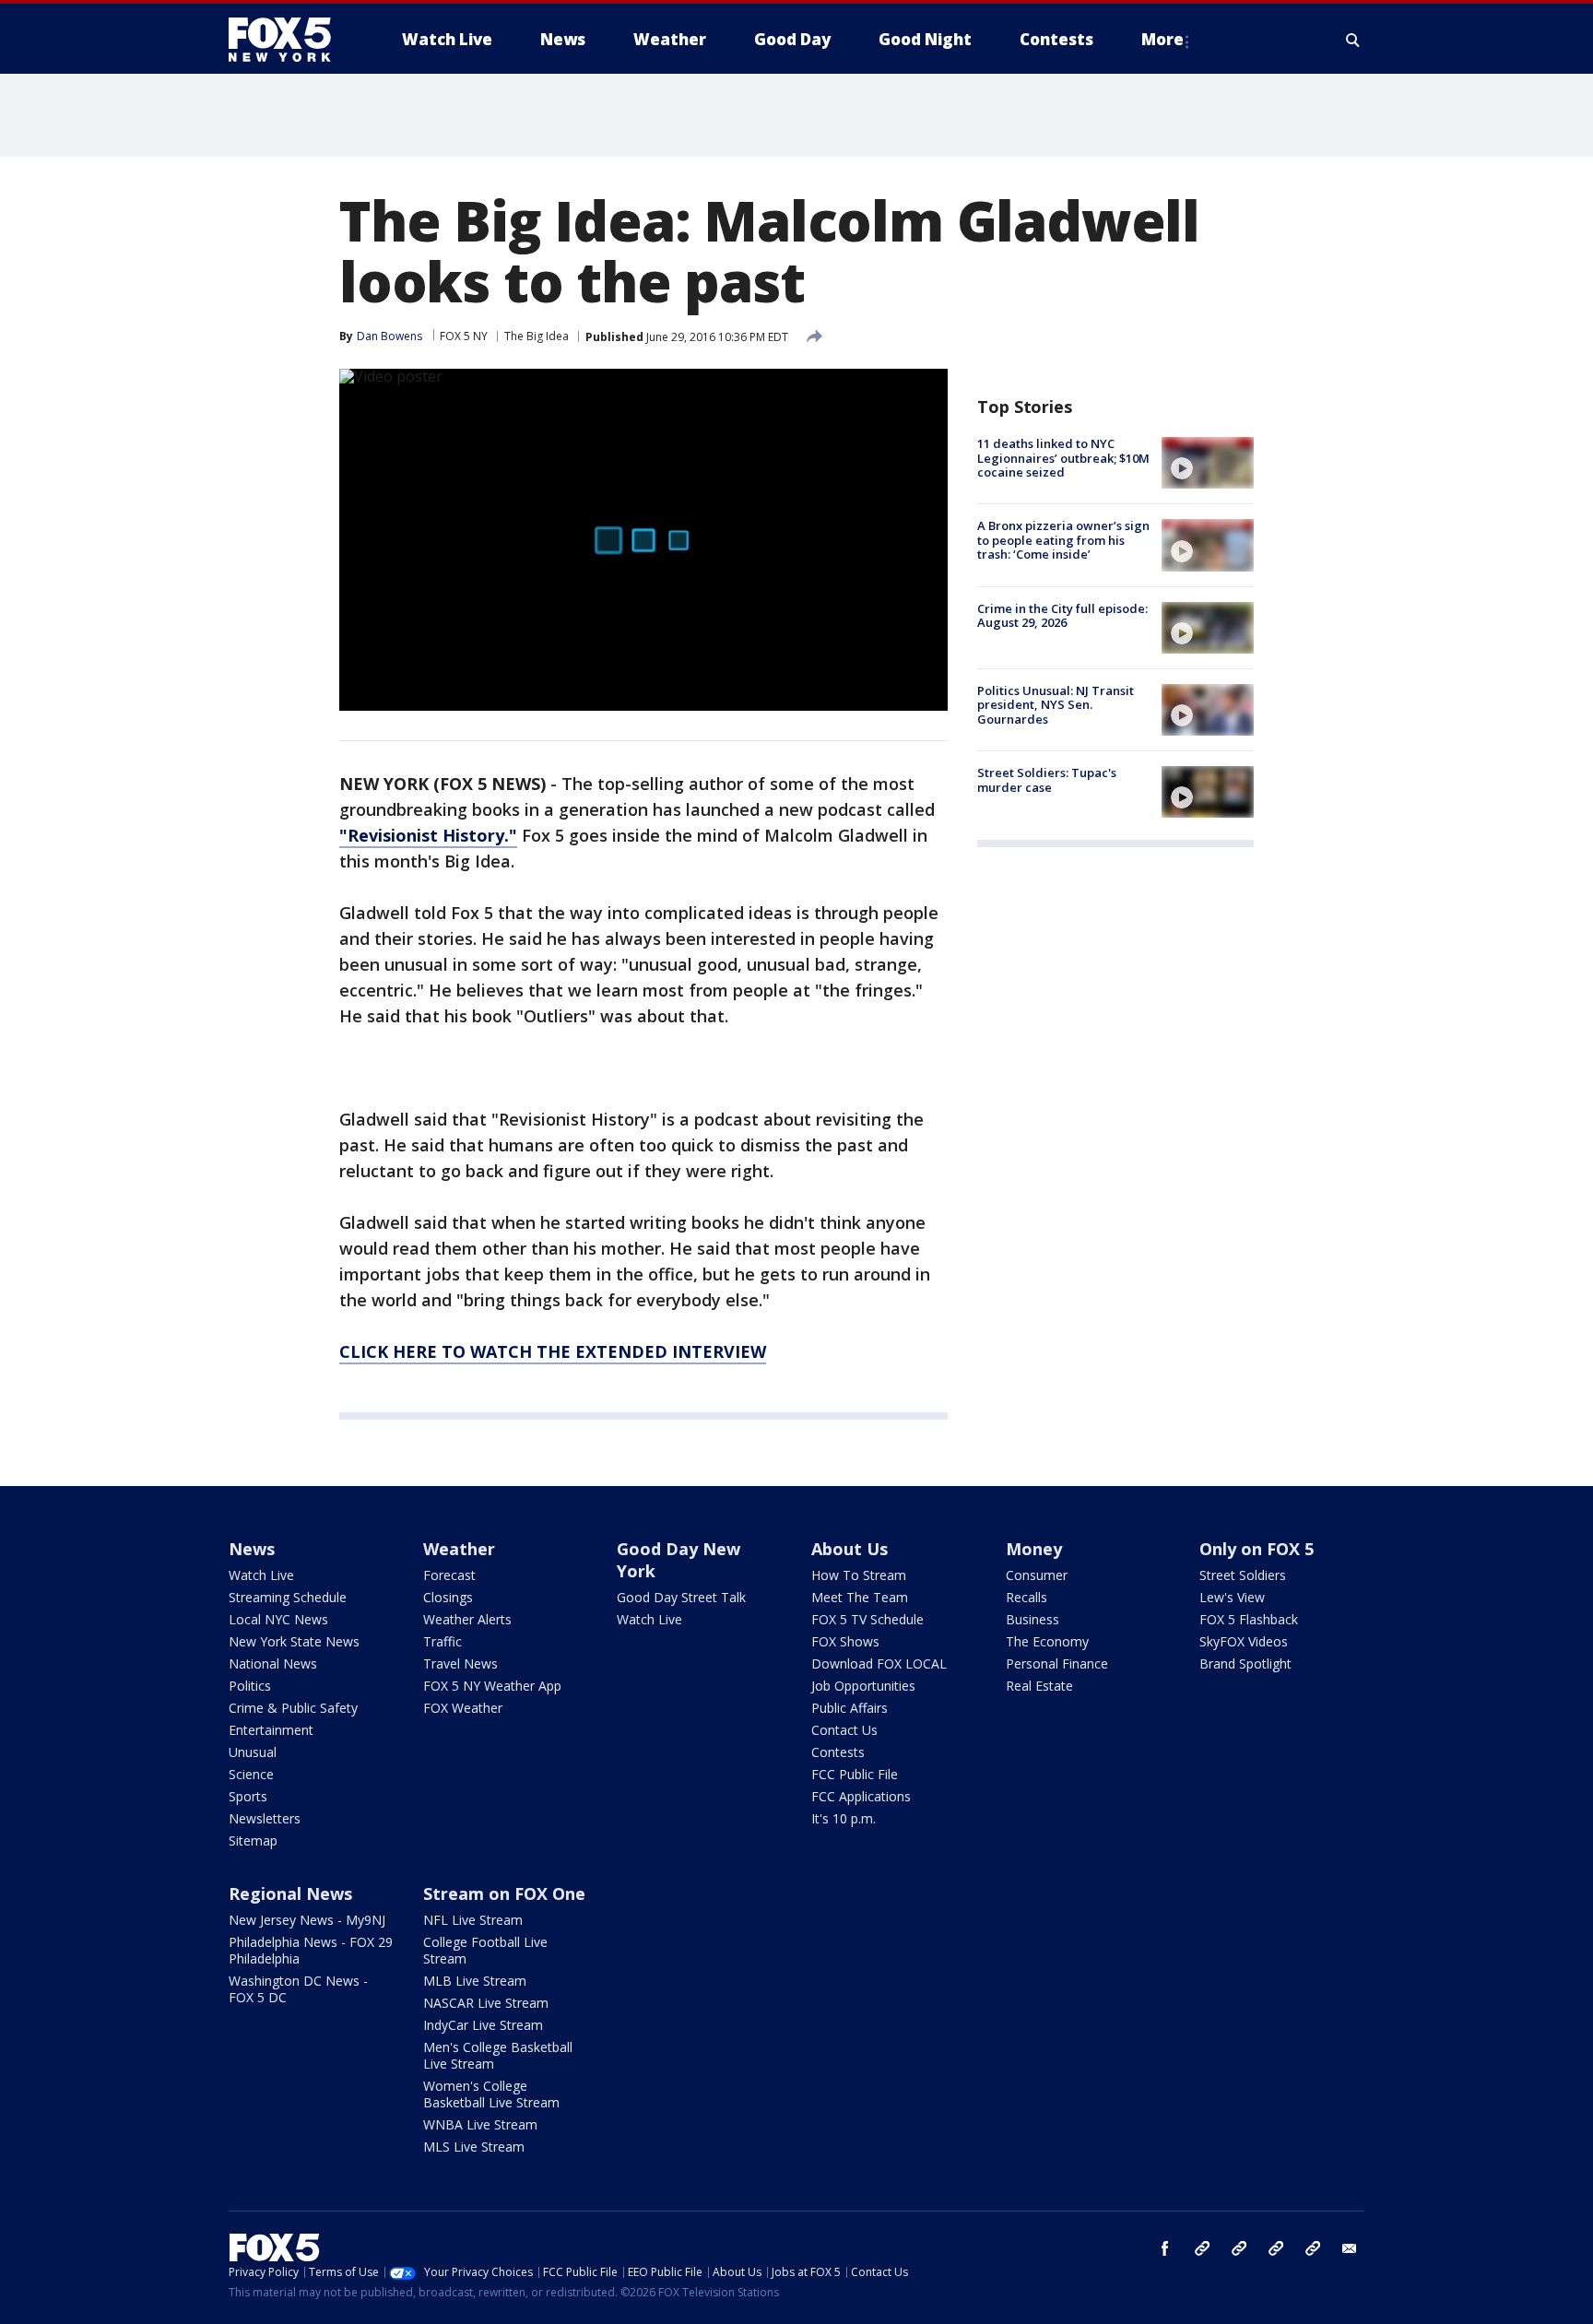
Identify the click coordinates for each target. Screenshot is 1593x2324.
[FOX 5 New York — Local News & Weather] (289, 40)
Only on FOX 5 (1257, 1549)
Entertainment (271, 1730)
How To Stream (859, 1575)
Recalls (1027, 1597)
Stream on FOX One (504, 1893)
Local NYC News (278, 1619)
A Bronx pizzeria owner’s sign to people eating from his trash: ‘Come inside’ (1063, 540)
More (1162, 39)
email (1350, 2248)
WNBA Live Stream (480, 2124)
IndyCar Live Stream (483, 2025)
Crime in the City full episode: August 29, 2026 (1062, 616)
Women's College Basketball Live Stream (491, 2094)
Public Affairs (850, 1708)
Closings (448, 1597)
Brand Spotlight (1245, 1663)
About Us (850, 1549)
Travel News (460, 1663)
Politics (250, 1686)
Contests (838, 1752)
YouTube (1276, 2248)
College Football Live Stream (485, 1950)
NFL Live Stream (473, 1920)
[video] (1208, 463)
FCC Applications (861, 1796)
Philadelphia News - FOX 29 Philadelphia (311, 1950)
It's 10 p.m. (844, 1818)
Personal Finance (1057, 1663)
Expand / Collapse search (1353, 40)
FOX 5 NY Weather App (492, 1686)
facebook (1165, 2248)
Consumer (1037, 1575)
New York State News (294, 1641)
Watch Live (261, 1575)
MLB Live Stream (475, 1981)
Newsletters (265, 1818)
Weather (459, 1549)
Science (251, 1774)
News (252, 1549)
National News (273, 1663)
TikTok (1239, 2248)
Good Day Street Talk (681, 1597)
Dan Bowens (389, 336)
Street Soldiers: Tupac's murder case (1047, 780)
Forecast (449, 1575)
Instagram (1202, 2248)
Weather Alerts (467, 1619)
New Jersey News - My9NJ (307, 1920)
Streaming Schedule (288, 1597)
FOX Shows (845, 1641)
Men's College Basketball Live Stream (498, 2055)
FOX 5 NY (464, 336)
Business (1032, 1619)
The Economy (1047, 1641)
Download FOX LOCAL (879, 1663)
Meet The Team (860, 1597)
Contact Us (844, 1730)
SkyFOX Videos (1244, 1641)
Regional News (290, 1893)
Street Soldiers (1243, 1575)
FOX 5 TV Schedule (867, 1619)
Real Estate (1039, 1686)
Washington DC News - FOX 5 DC (298, 1989)
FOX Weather (463, 1708)
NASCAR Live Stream (486, 2003)
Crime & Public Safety (293, 1708)
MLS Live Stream (474, 2147)
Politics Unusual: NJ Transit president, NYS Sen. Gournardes (1056, 705)
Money (1034, 1549)
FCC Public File (855, 1774)
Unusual (253, 1752)
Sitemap (253, 1840)
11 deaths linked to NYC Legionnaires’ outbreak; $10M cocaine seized (1063, 458)
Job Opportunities (863, 1686)
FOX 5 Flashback (1249, 1619)
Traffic (442, 1641)
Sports (248, 1796)
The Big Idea (537, 336)
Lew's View (1232, 1597)
